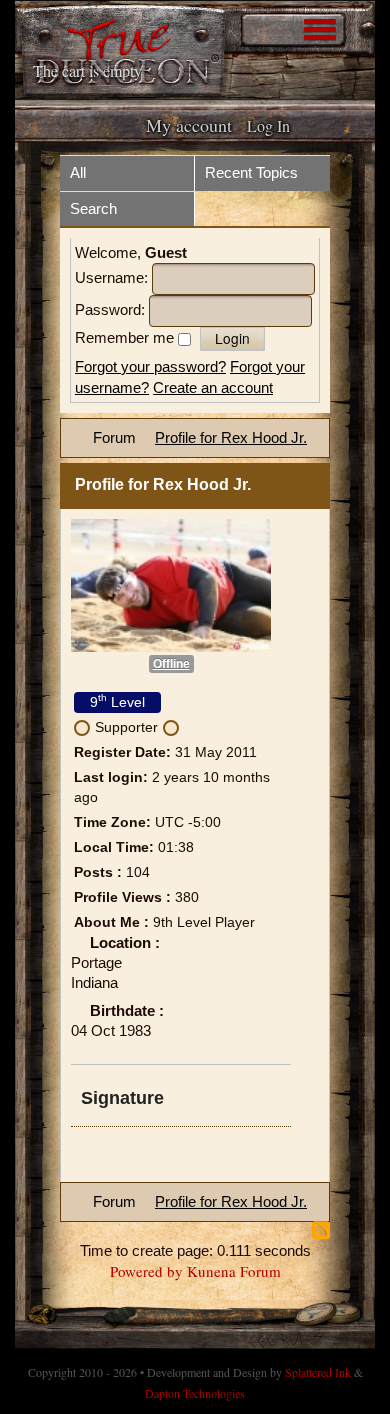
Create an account (213, 387)
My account (189, 125)
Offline (171, 664)
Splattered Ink (318, 1372)
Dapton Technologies (195, 1393)
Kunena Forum (234, 1271)
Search (93, 208)
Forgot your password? (150, 366)
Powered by (146, 1271)
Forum (114, 437)
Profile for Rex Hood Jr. (231, 437)
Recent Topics (251, 172)
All (78, 172)
